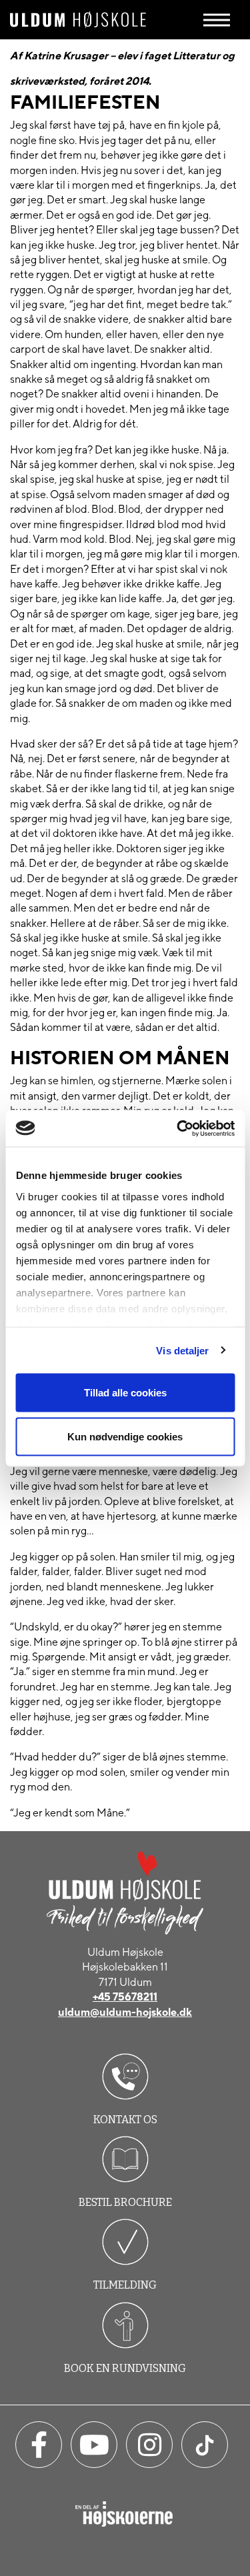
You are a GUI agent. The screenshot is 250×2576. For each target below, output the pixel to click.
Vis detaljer (182, 1350)
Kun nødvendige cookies (125, 1436)
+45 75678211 (125, 1997)
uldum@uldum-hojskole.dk (125, 2012)
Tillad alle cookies (125, 1393)
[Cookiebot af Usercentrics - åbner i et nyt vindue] (178, 1128)
